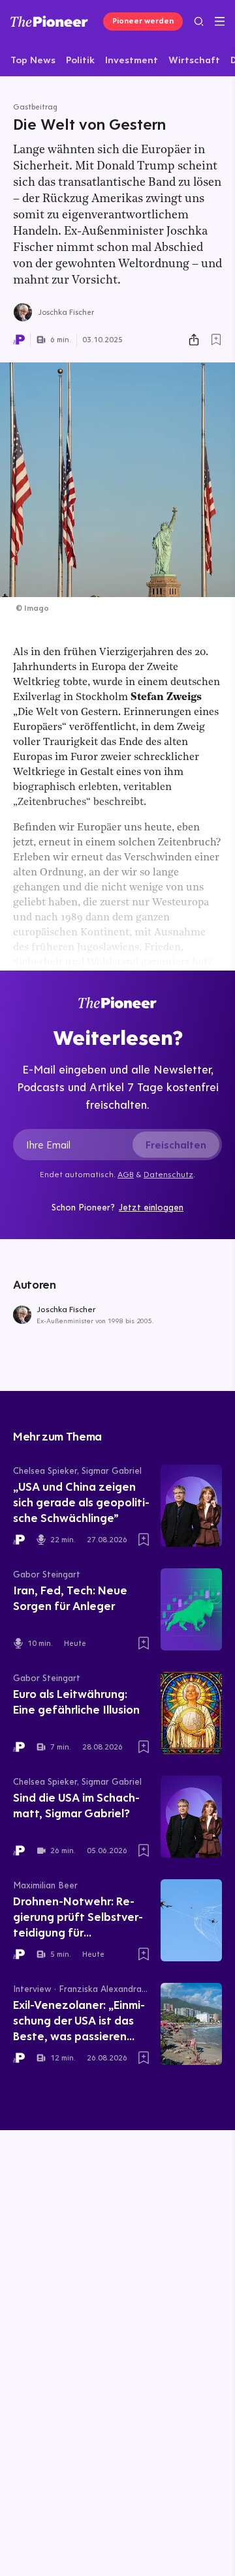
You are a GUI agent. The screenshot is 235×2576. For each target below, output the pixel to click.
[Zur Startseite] (49, 21)
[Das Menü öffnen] (220, 22)
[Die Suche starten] (199, 21)
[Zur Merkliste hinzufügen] (216, 340)
